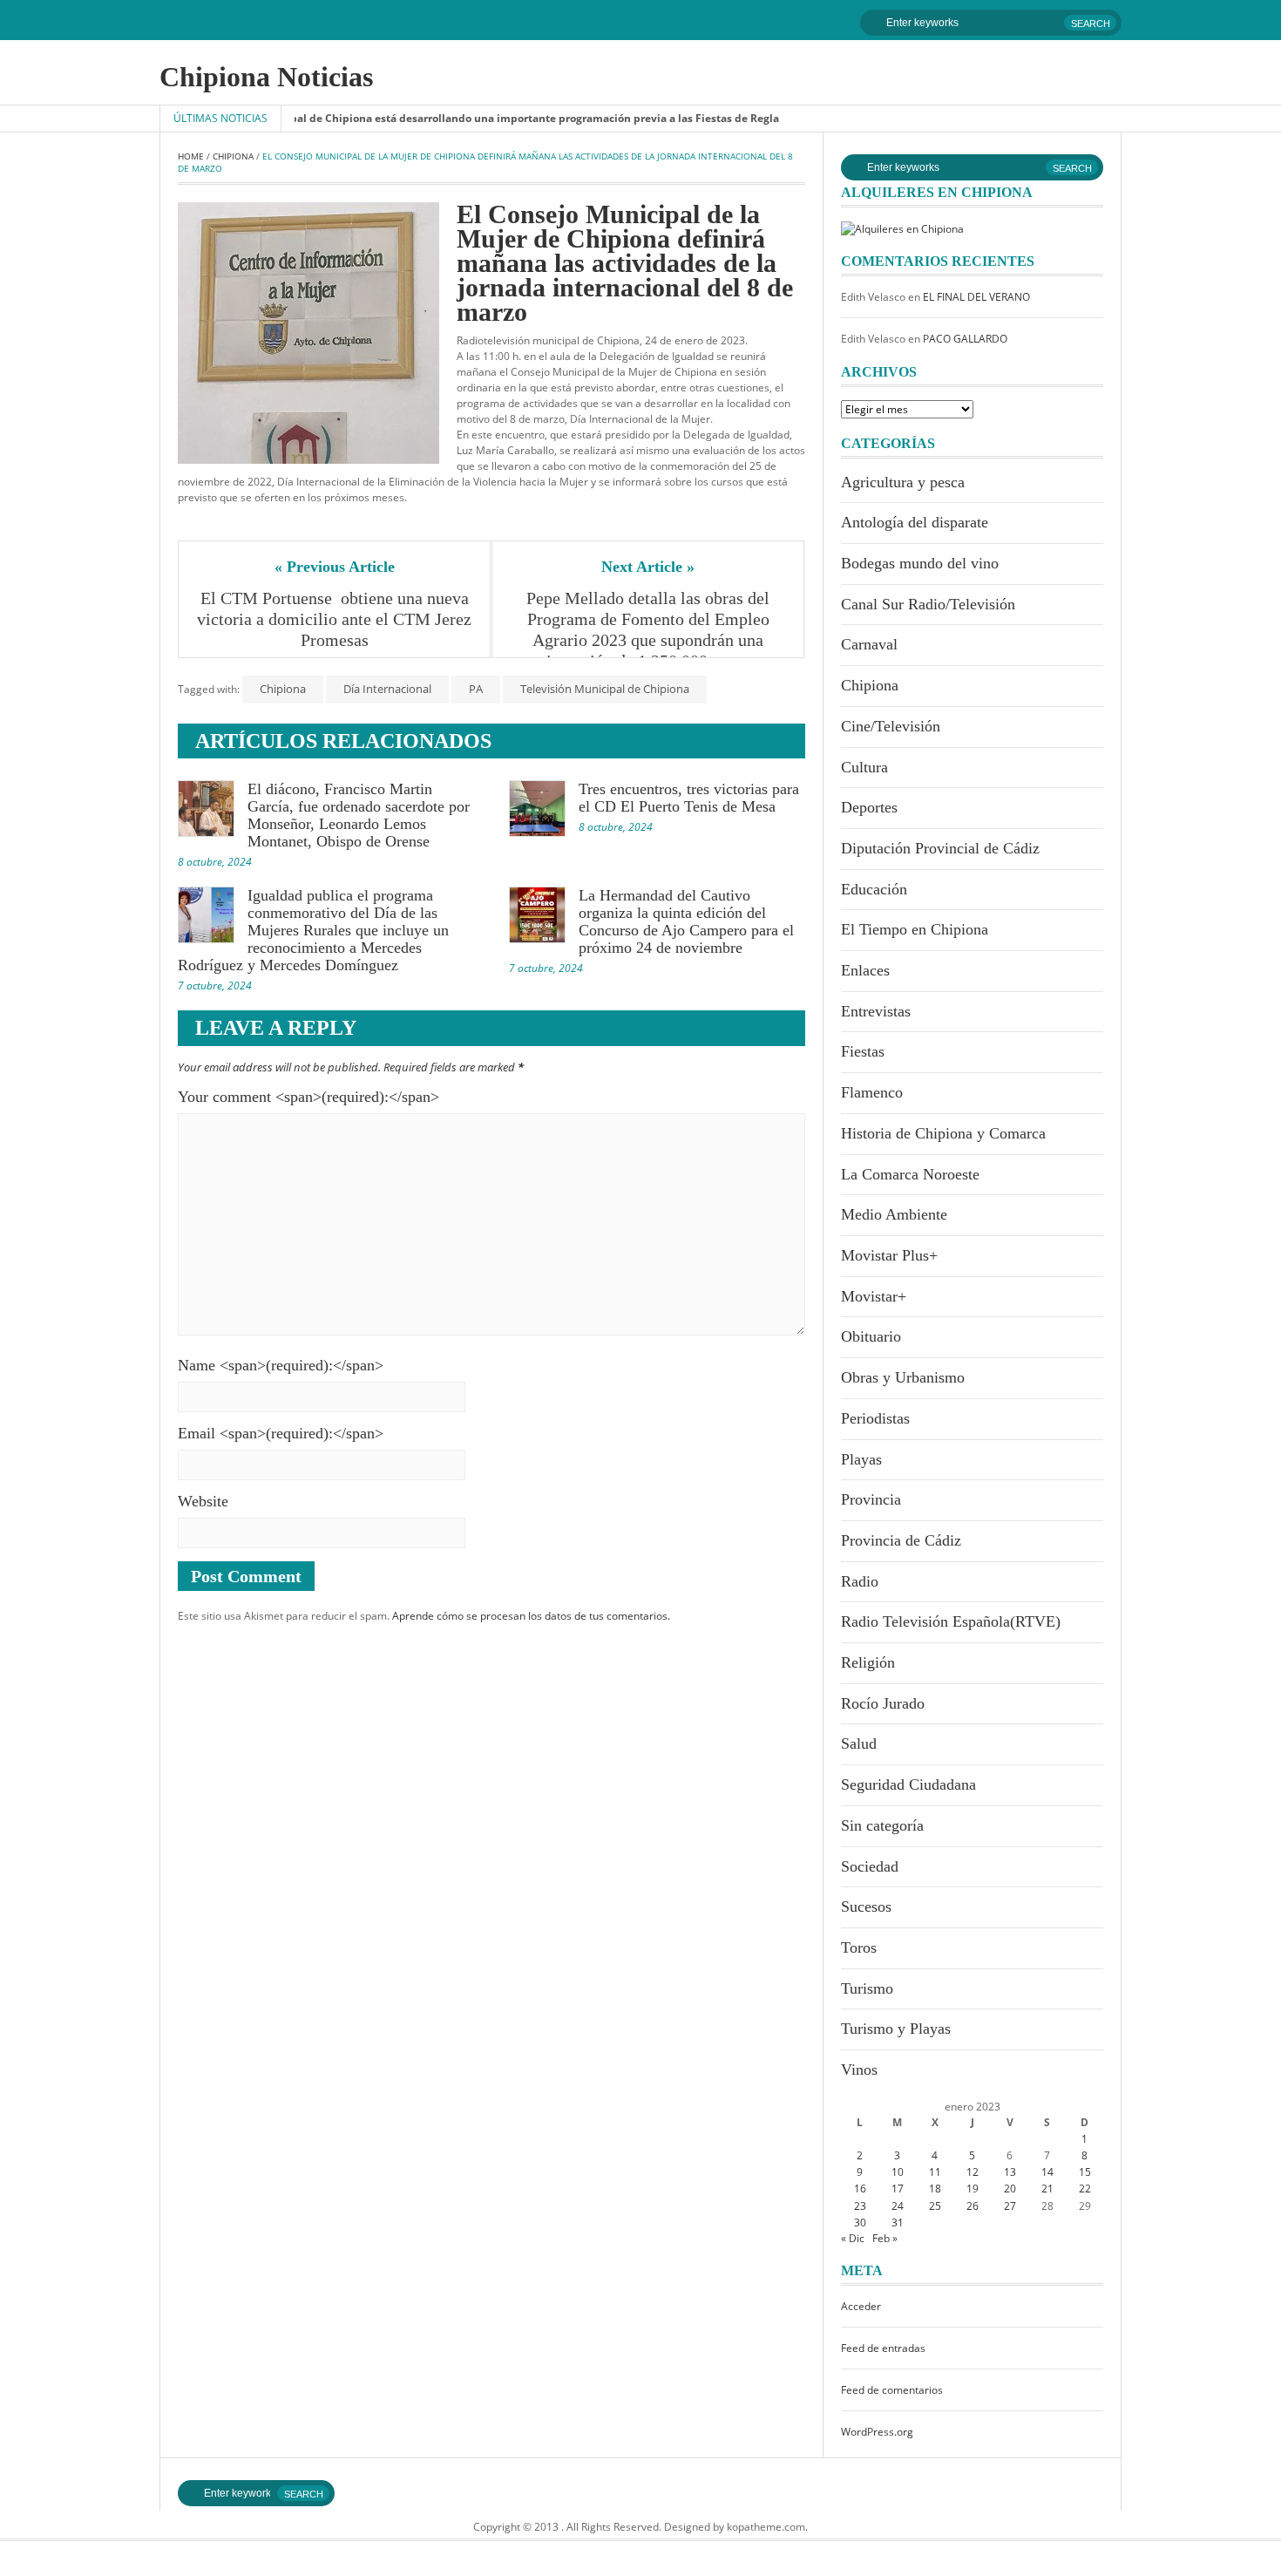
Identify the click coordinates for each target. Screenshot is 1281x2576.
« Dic (853, 2238)
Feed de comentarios (892, 2390)
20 (1010, 2189)
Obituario (871, 1336)
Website (203, 1501)
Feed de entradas (883, 2348)
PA (476, 689)
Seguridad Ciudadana (908, 1784)
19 (973, 2189)
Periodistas (875, 1418)
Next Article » (648, 567)
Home (191, 156)
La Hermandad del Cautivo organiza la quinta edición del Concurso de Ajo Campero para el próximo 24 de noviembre (686, 921)
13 (1010, 2172)
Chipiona (233, 156)
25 (935, 2206)
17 (898, 2189)
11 (935, 2172)
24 (898, 2206)
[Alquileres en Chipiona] (902, 228)
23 (860, 2206)
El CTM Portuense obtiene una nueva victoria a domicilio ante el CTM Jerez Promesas (335, 619)
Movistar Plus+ (889, 1255)
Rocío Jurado (883, 1703)
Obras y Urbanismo (903, 1377)
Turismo (867, 1988)
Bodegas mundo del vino (920, 563)
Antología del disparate (915, 522)
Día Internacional (387, 689)
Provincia (871, 1499)
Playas (861, 1459)
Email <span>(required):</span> (281, 1433)
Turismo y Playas (896, 2029)
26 (973, 2206)
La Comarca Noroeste (910, 1174)
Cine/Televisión (891, 726)
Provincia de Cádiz (901, 1540)
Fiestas (863, 1051)
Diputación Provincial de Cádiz (940, 848)
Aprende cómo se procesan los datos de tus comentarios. (531, 1616)
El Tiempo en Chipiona (915, 929)
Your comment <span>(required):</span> (308, 1097)
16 (860, 2189)
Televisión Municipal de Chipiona (605, 689)
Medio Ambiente (894, 1214)
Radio (860, 1581)
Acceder (861, 2306)
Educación (874, 889)
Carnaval (869, 644)
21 (1047, 2189)
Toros (859, 1947)
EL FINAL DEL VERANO (976, 297)
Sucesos (866, 1907)
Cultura (864, 767)
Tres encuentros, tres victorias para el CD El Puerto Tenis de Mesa (689, 798)
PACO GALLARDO (965, 339)
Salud (859, 1743)
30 (860, 2223)
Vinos (859, 2070)
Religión (868, 1662)
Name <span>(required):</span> (281, 1365)
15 (1085, 2172)
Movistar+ (874, 1296)
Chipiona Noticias (266, 77)
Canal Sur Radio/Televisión (928, 604)
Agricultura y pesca (903, 482)
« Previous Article (335, 567)
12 (973, 2172)
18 (935, 2189)
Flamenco (872, 1092)
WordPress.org (877, 2432)
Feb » (885, 2238)
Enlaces (865, 970)
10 (898, 2172)
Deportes (869, 807)
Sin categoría (882, 1825)
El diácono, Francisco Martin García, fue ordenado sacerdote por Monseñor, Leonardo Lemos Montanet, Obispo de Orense (359, 815)
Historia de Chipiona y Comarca (943, 1133)
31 (898, 2223)
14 (1047, 2172)
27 (1010, 2206)
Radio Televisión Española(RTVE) (951, 1621)
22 (1085, 2189)
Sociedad (870, 1866)
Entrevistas (876, 1011)
